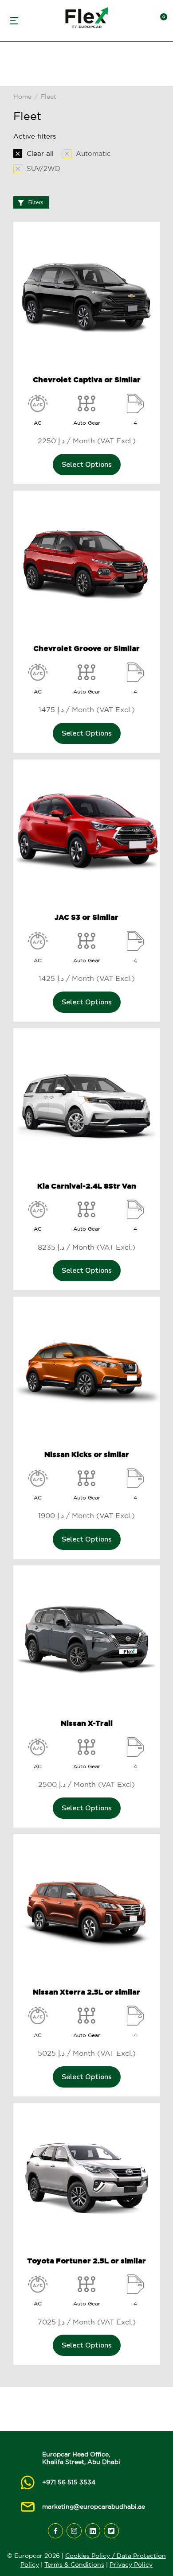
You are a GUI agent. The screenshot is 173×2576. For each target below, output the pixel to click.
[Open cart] (160, 21)
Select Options (87, 465)
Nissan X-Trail (87, 1723)
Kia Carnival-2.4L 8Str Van (87, 1186)
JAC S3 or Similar (86, 917)
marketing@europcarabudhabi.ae (94, 2506)
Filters (36, 202)
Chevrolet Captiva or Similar (87, 380)
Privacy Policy (131, 2564)
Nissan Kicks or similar (87, 1454)
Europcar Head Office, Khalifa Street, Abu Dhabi (81, 2458)
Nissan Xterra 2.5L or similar (86, 1992)
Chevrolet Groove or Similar (86, 648)
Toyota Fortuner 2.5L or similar (86, 2261)
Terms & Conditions (74, 2564)
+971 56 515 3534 (69, 2482)
